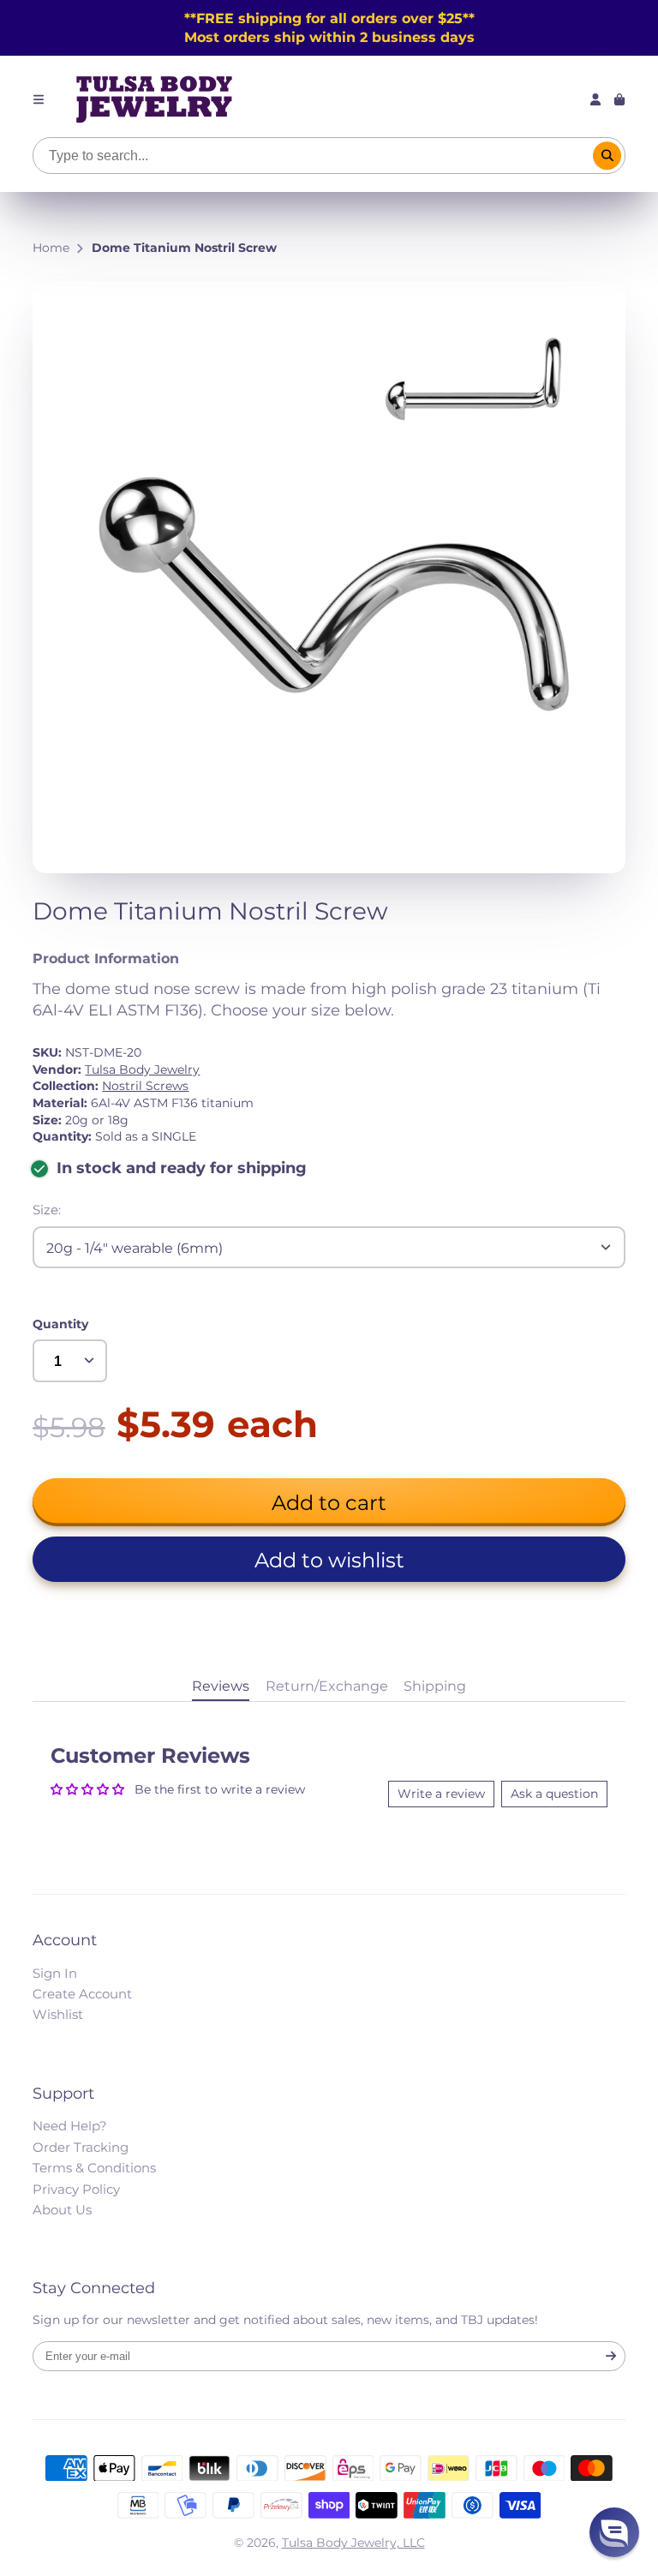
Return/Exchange (327, 1686)
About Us (62, 2210)
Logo (154, 99)
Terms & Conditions (94, 2168)
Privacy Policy (76, 2189)
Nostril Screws (145, 1086)
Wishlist (58, 2014)
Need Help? (70, 2126)
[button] (329, 1559)
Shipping (435, 1686)
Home (51, 248)
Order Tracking (81, 2147)
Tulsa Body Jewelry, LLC (353, 2543)
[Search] (607, 156)
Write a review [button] (441, 1794)
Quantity (60, 1324)
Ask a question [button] (554, 1794)
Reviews (221, 1686)
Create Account (82, 1994)
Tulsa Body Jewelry (142, 1069)
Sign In (55, 1973)
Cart (619, 99)
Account (595, 99)
